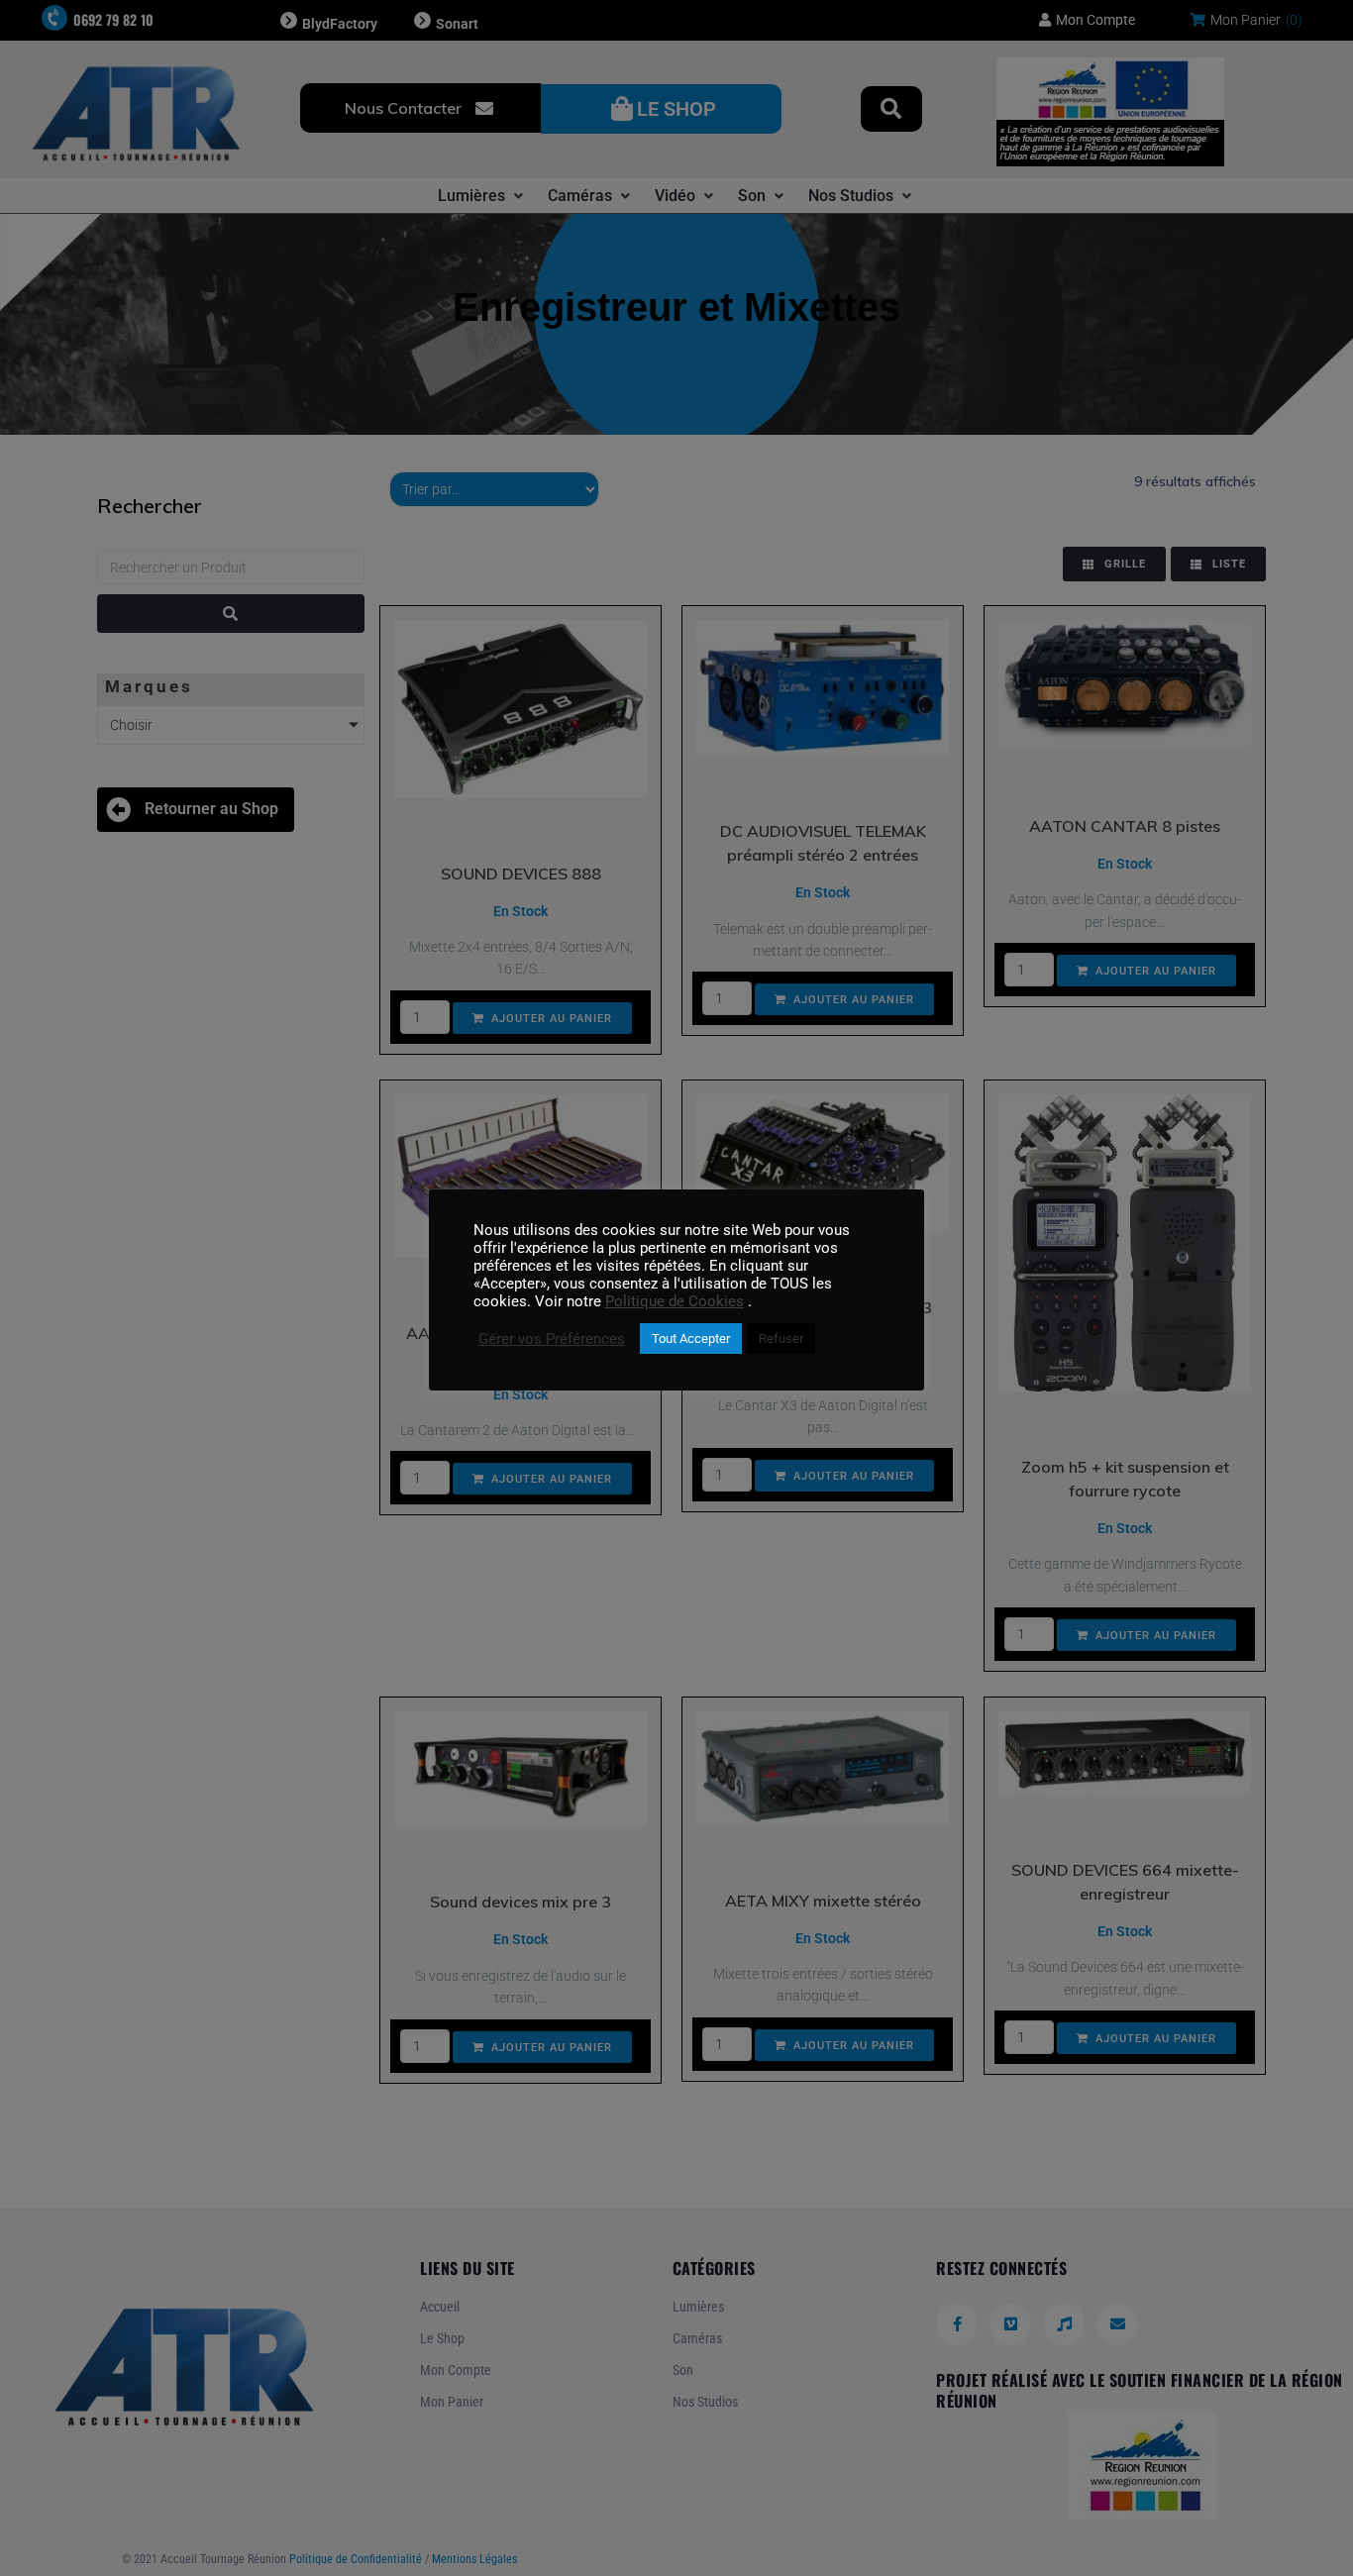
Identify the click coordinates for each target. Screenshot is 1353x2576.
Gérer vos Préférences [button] (552, 1339)
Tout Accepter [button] (691, 1339)
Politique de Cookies (675, 1301)
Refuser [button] (781, 1339)
